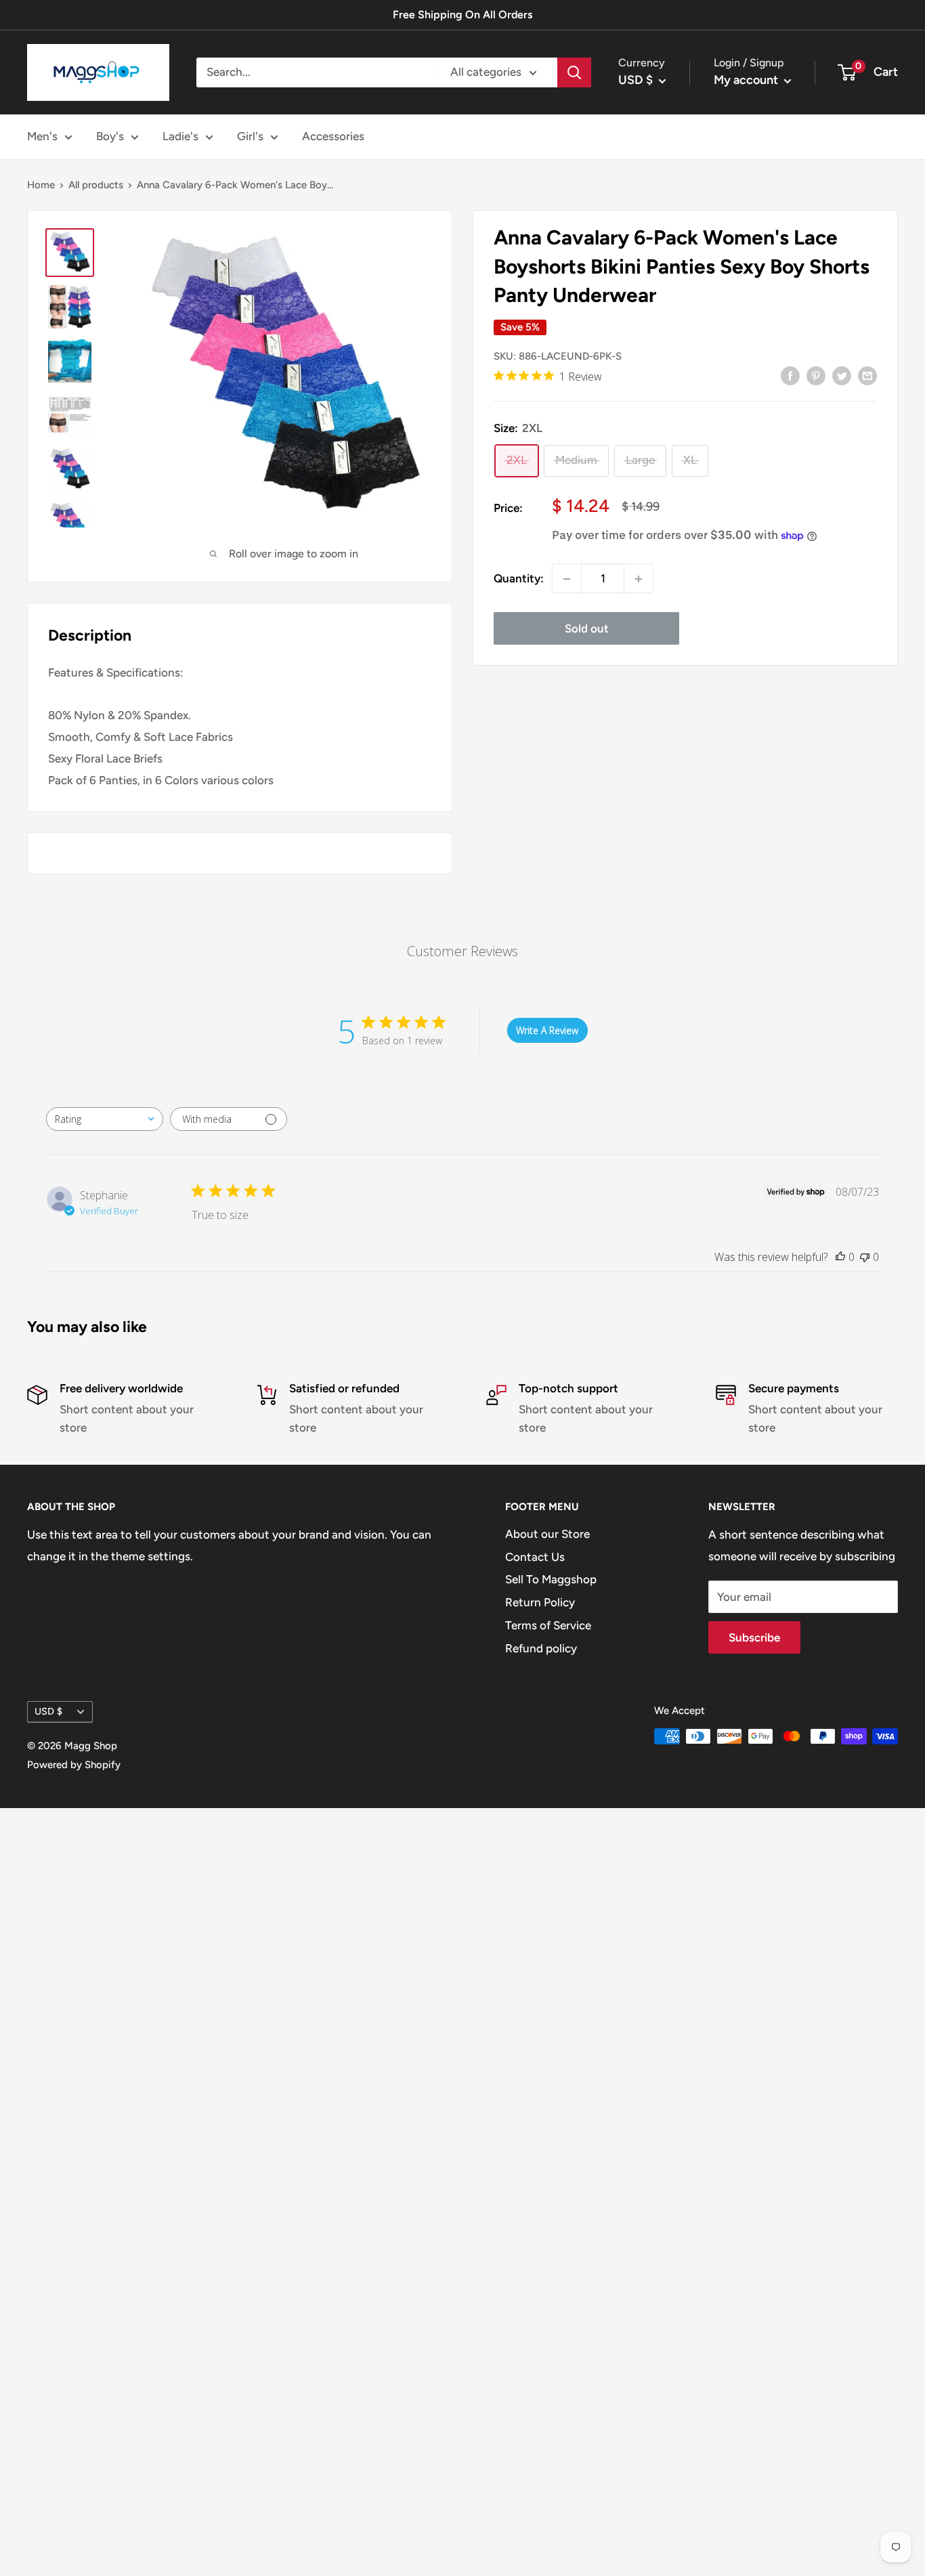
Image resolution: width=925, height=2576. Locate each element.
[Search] (574, 72)
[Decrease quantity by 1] (567, 579)
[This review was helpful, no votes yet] (840, 1257)
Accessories (333, 136)
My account (747, 80)
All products (96, 185)
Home (41, 185)
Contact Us (535, 1557)
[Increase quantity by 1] (639, 579)
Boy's (110, 136)
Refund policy (541, 1648)
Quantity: (519, 578)
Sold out (587, 629)
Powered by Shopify (74, 1765)
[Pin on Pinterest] (816, 376)
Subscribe (754, 1637)
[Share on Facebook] (790, 376)
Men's (42, 136)
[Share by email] (867, 376)
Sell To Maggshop (551, 1579)
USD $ (48, 1711)
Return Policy (540, 1602)
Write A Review (547, 1030)
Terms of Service (548, 1625)
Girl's (250, 136)
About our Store (547, 1534)
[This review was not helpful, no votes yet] (865, 1257)
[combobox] (105, 1119)
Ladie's (180, 136)
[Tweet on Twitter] (842, 376)
